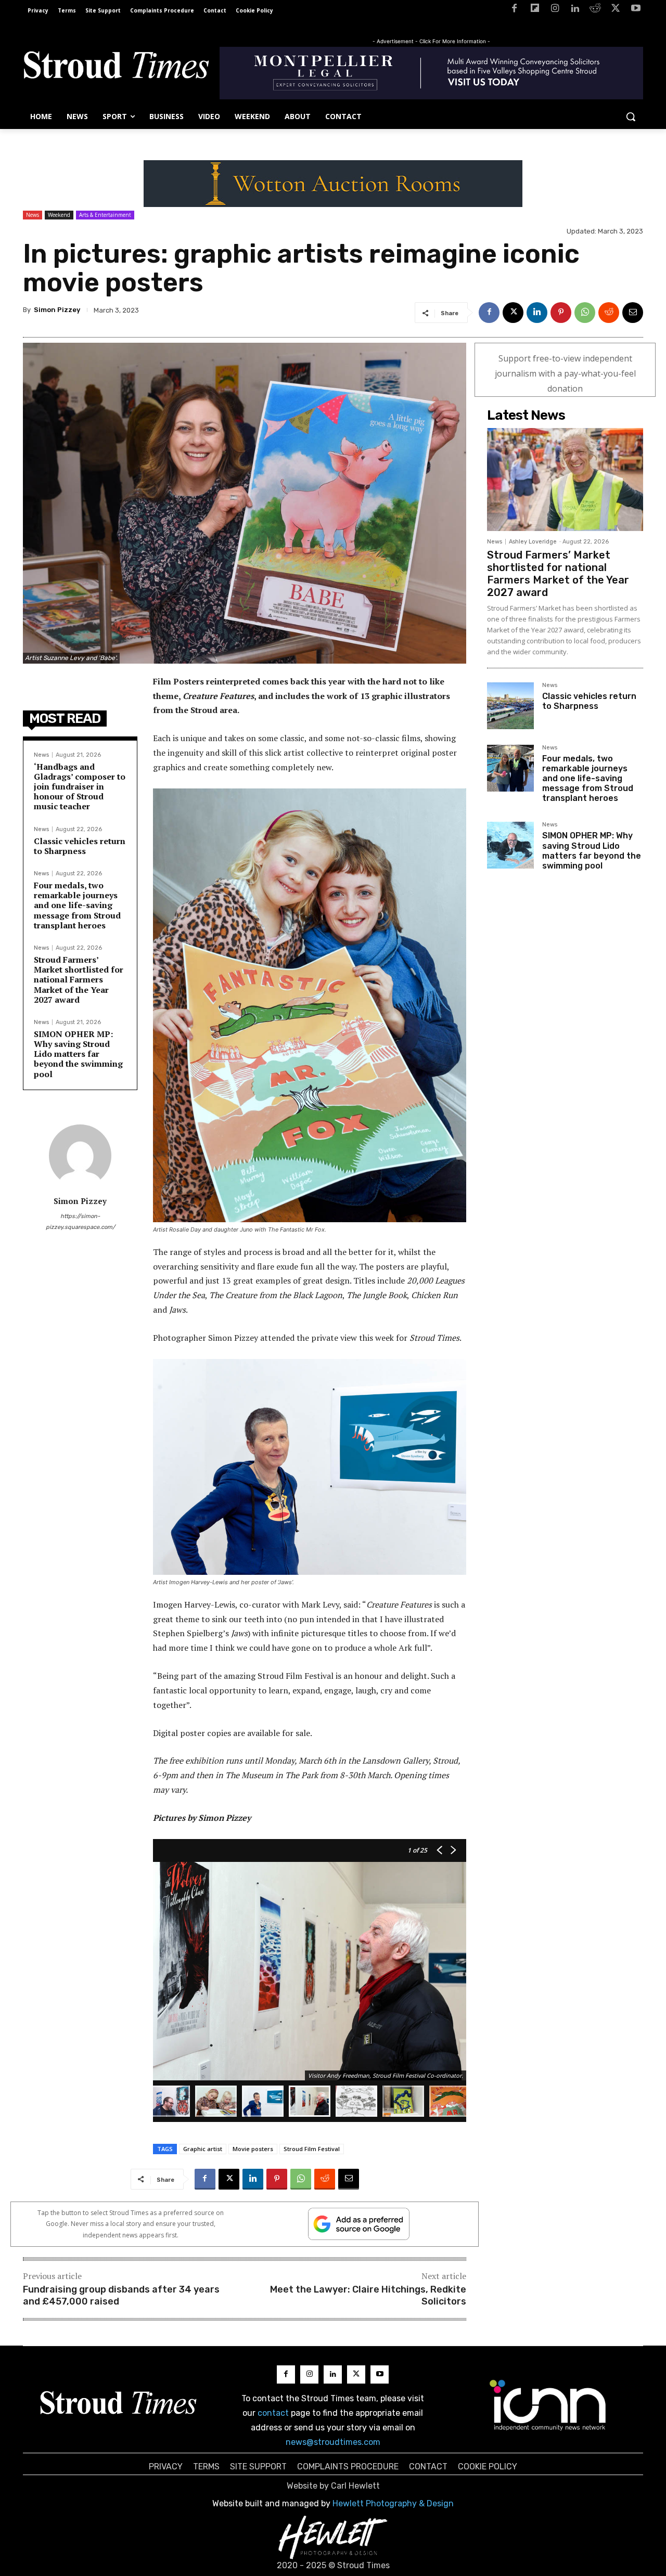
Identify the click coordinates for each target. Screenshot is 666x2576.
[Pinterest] (561, 313)
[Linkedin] (575, 10)
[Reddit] (595, 10)
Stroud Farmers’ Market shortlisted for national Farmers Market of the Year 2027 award (79, 980)
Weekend (59, 215)
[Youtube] (636, 10)
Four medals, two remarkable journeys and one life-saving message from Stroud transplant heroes (77, 905)
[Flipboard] (535, 10)
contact (273, 2413)
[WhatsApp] (585, 313)
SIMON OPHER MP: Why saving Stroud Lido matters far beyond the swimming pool (78, 1054)
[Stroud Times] (116, 68)
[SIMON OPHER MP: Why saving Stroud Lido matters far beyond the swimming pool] (510, 845)
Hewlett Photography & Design (393, 2503)
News (33, 215)
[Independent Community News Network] (548, 2405)
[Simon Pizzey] (80, 1156)
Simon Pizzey (57, 310)
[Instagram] (555, 10)
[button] (631, 116)
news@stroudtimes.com (333, 2442)
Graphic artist (203, 2149)
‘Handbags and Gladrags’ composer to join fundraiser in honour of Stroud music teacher (80, 787)
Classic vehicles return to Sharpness (80, 846)
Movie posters (253, 2149)
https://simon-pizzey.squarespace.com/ (80, 1222)
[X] (615, 10)
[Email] (633, 313)
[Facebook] (514, 10)
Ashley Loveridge (533, 542)
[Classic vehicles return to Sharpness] (510, 706)
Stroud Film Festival (312, 2149)
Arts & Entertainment (105, 215)
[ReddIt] (609, 313)
